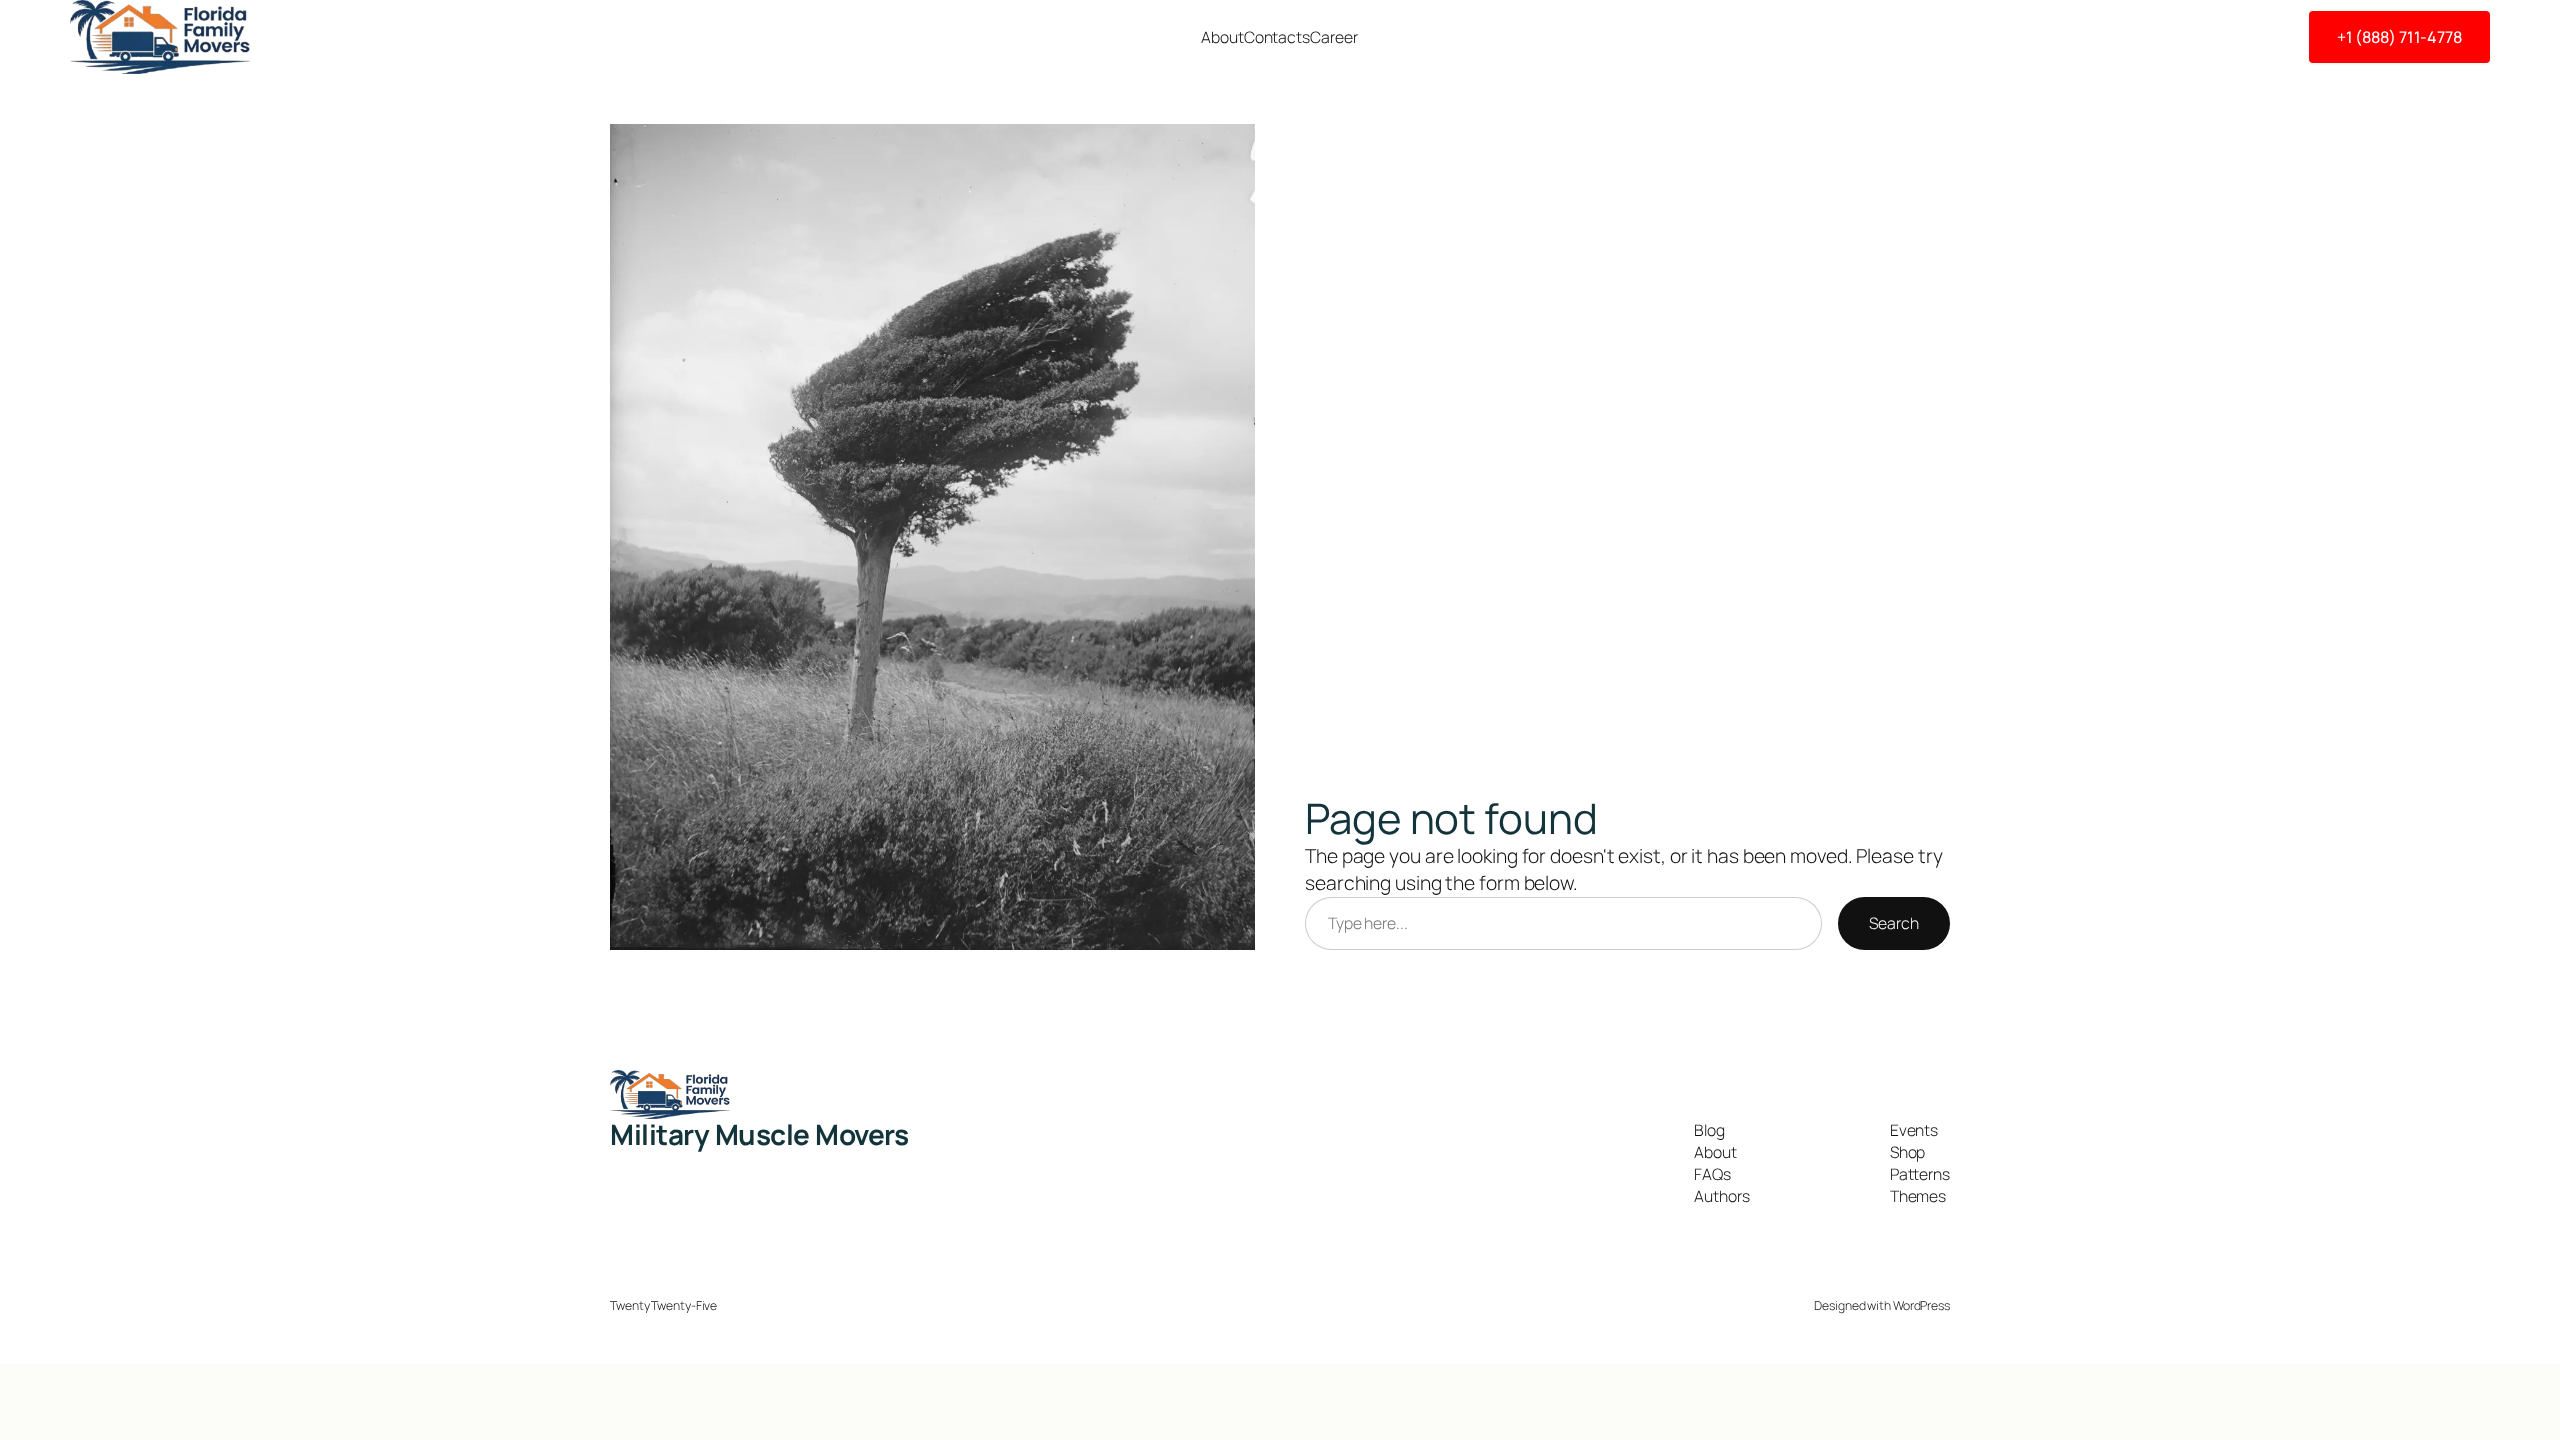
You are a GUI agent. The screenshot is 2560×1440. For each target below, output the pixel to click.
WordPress (1921, 1305)
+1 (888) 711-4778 (2399, 37)
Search (1893, 923)
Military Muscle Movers (759, 1134)
